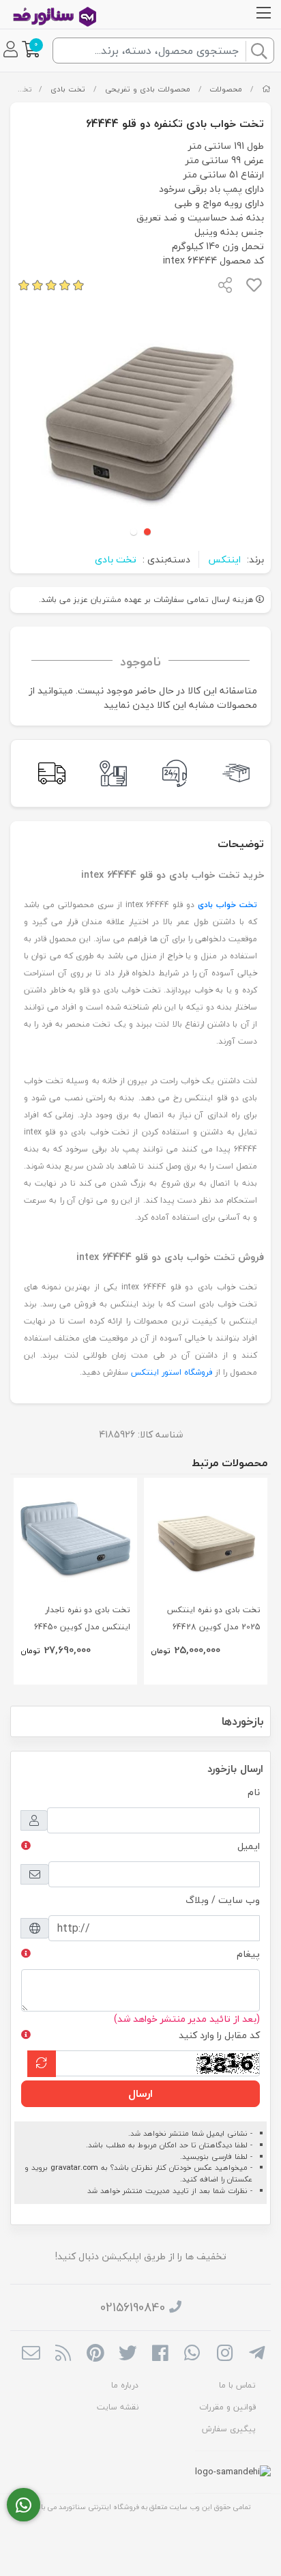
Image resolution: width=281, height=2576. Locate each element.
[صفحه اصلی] (266, 89)
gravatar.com (74, 2167)
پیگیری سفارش (229, 2429)
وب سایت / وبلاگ (223, 1900)
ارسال (140, 2093)
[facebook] (160, 2354)
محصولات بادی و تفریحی (148, 89)
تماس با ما (237, 2385)
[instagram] (225, 2354)
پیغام (248, 1954)
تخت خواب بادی (227, 905)
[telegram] (257, 2354)
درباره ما (125, 2385)
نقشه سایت (118, 2407)
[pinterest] (95, 2354)
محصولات (226, 89)
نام (254, 1792)
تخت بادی (68, 89)
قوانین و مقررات (227, 2407)
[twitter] (128, 2354)
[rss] (63, 2354)
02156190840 (133, 2307)
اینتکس (224, 559)
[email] (31, 2354)
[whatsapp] (192, 2354)
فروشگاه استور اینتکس (172, 1372)
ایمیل (249, 1846)
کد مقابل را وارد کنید (219, 2035)
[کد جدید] (42, 2064)
